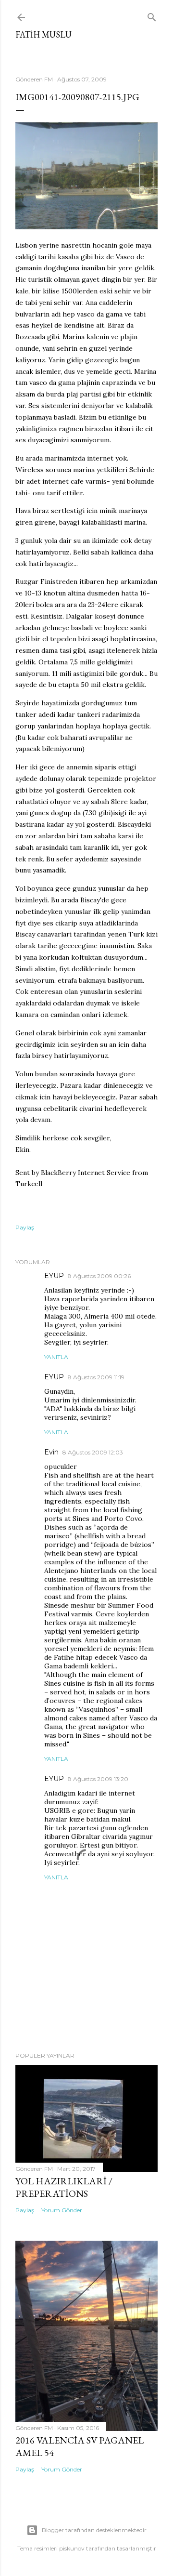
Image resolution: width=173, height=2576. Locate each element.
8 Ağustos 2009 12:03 (93, 1452)
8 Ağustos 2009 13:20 (98, 1779)
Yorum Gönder (62, 2210)
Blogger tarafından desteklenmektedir (94, 2530)
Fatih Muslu (43, 34)
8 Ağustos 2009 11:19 (96, 1377)
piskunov (72, 2548)
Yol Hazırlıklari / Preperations (64, 2187)
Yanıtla (56, 1357)
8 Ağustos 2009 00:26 (99, 1276)
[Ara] (152, 15)
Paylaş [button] (25, 1227)
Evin (51, 1452)
